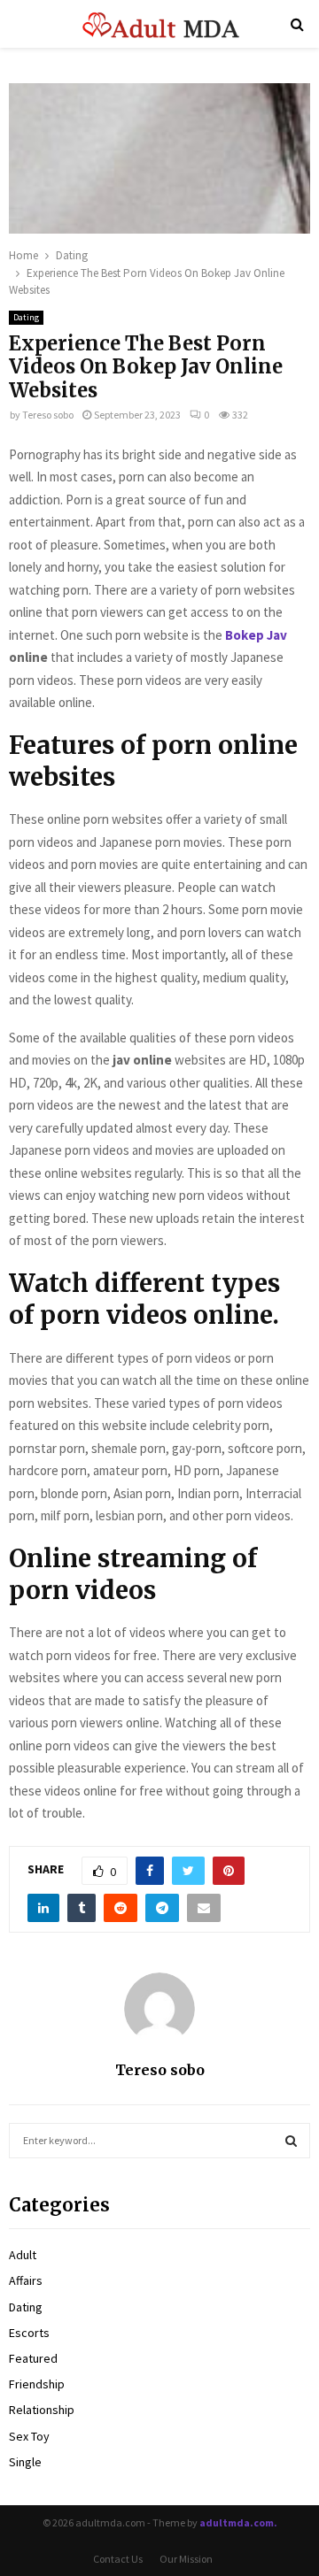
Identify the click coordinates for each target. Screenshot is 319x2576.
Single (25, 2462)
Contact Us (118, 2559)
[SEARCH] (291, 2141)
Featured (33, 2358)
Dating (26, 317)
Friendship (37, 2384)
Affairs (26, 2280)
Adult (23, 2255)
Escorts (29, 2333)
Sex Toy (29, 2436)
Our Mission (186, 2559)
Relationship (42, 2410)
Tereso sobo (48, 415)
